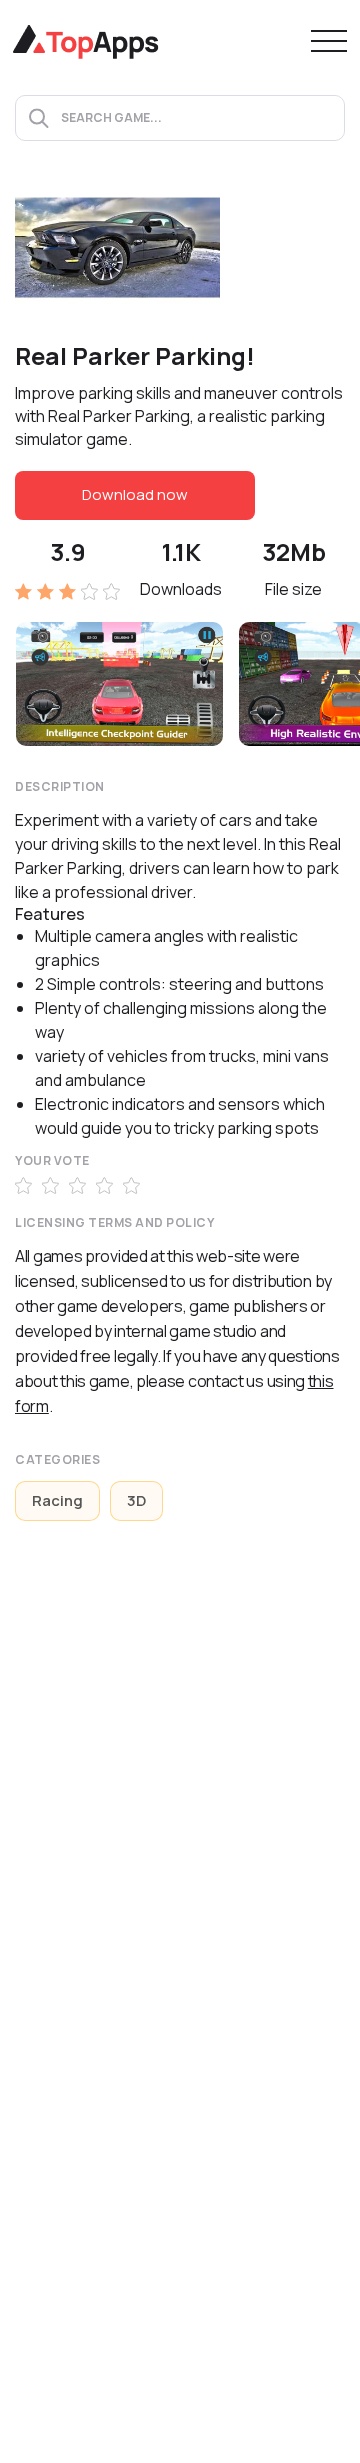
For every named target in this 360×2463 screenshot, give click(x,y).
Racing (57, 1500)
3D (136, 1500)
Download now (135, 494)
